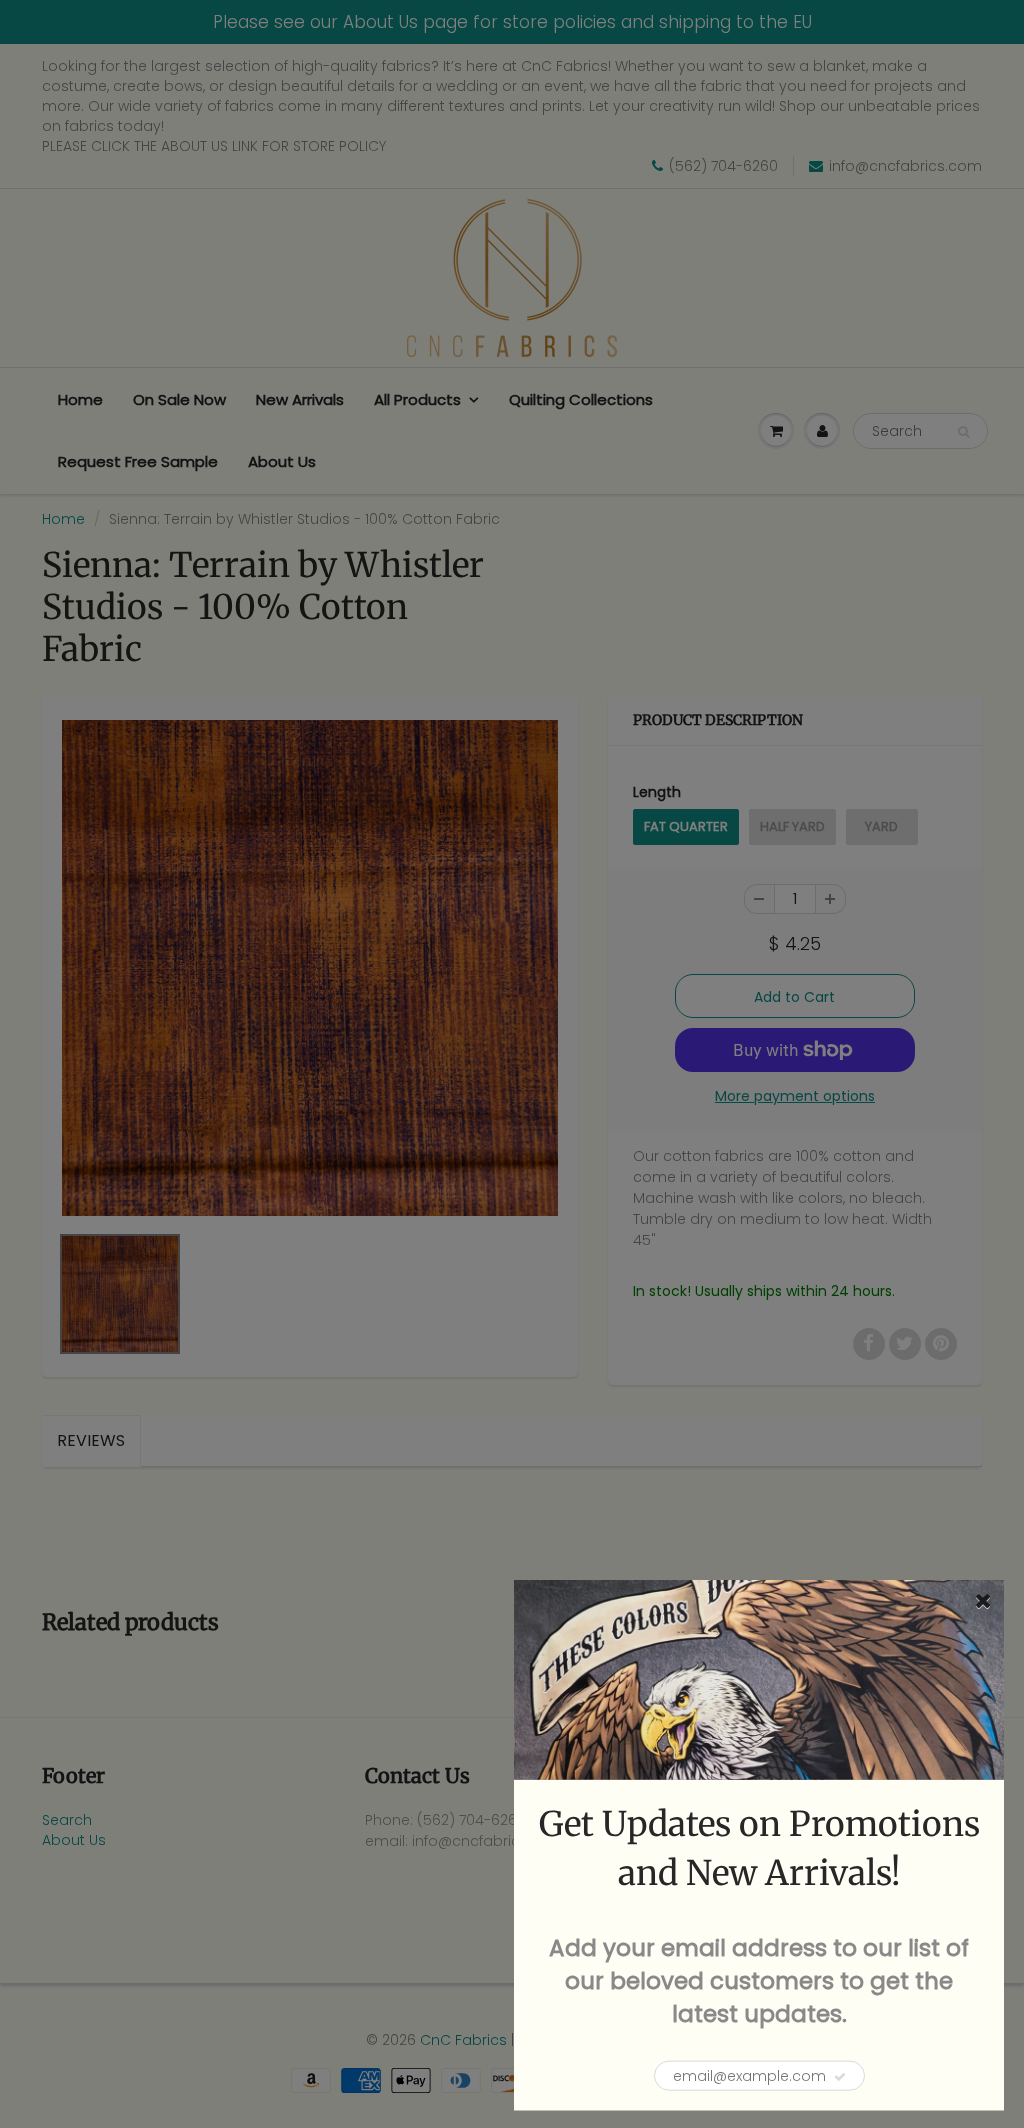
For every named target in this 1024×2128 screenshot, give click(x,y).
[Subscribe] (840, 2077)
